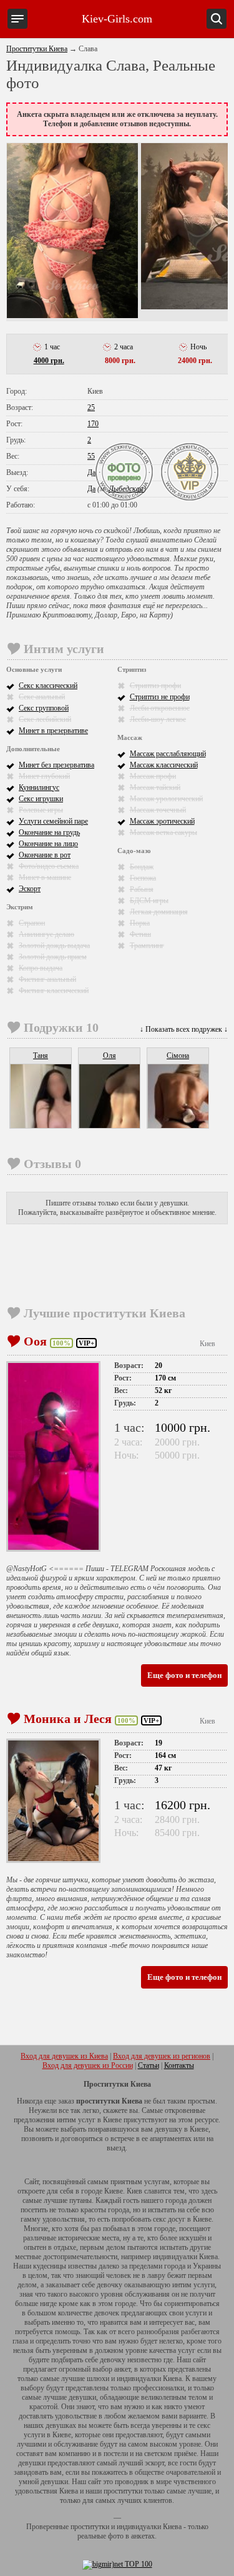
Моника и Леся (68, 1719)
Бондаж (142, 867)
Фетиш (140, 934)
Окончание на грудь (49, 832)
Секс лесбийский (45, 719)
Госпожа (143, 878)
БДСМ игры (149, 901)
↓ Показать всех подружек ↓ (184, 1029)
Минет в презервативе (53, 731)
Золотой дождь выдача (54, 946)
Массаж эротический (162, 821)
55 (91, 456)
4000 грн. (49, 361)
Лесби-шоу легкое (158, 719)
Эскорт (30, 889)
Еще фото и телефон (184, 1675)
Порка (140, 923)
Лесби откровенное (160, 708)
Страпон (32, 923)
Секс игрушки (41, 799)
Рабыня (142, 889)
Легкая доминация (159, 912)
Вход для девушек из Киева (64, 2056)
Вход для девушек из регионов (162, 2056)
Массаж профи (153, 776)
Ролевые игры (41, 810)
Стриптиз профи (155, 686)
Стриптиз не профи (160, 697)
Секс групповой (44, 708)
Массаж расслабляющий (168, 754)
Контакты (179, 2065)
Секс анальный (42, 697)
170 (93, 424)
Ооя (35, 1341)
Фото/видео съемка (49, 866)
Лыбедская (126, 489)
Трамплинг (147, 946)
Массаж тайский (155, 787)
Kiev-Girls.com (117, 19)
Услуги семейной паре (53, 821)
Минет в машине (45, 877)
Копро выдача (41, 968)
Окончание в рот (45, 855)
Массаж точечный (158, 810)
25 (91, 407)
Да (91, 472)
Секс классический (48, 686)
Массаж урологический (166, 799)
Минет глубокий (44, 776)
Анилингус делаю (46, 934)
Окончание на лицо (48, 844)
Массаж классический (164, 765)
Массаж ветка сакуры (163, 832)
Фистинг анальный (47, 979)
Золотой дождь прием (53, 957)
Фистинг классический (54, 991)
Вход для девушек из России (88, 2065)
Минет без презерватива (56, 765)
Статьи (149, 2065)
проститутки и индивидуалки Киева (126, 2527)
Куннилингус (39, 787)
